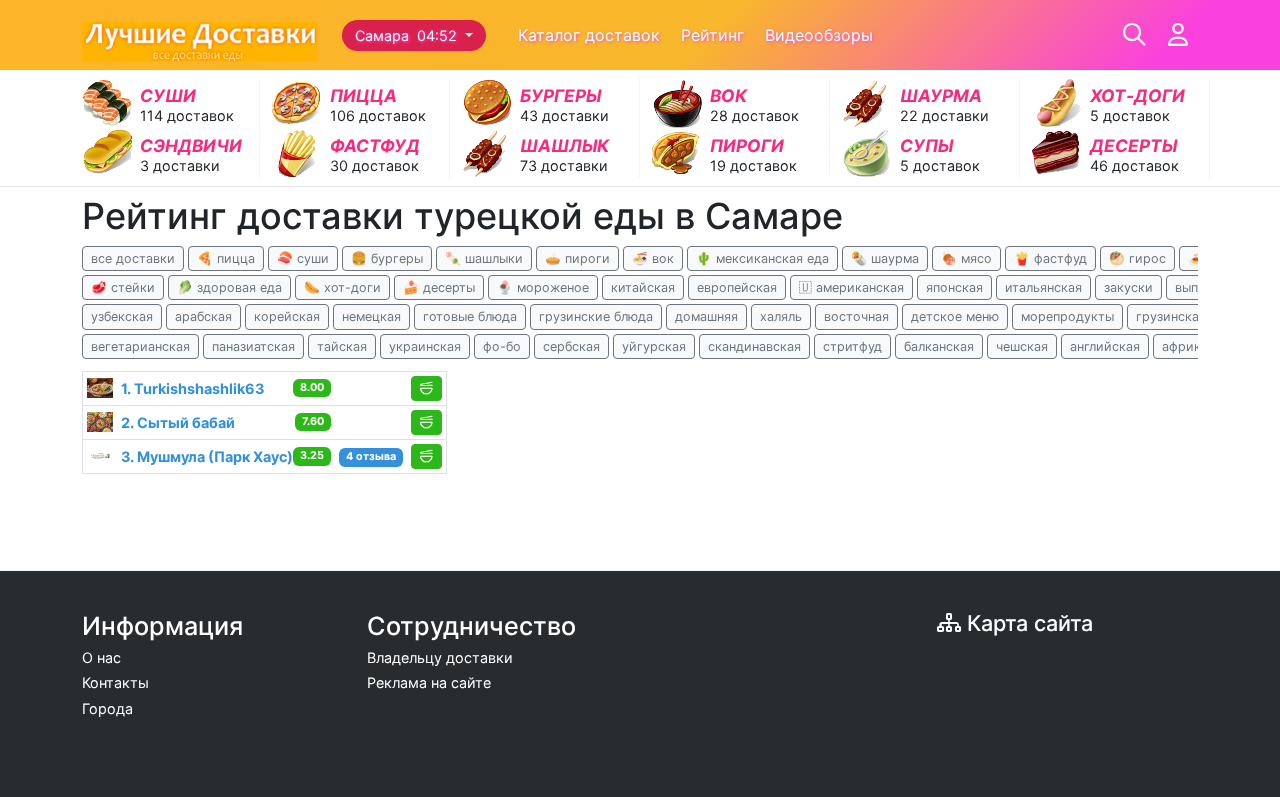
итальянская (1043, 287)
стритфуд (852, 346)
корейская (287, 316)
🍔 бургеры (387, 258)
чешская (1022, 346)
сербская (571, 346)
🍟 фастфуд (1050, 258)
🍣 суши (303, 258)
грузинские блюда (596, 316)
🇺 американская (851, 287)
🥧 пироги (577, 258)
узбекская (122, 316)
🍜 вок (653, 258)
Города (107, 708)
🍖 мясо (966, 258)
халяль (781, 316)
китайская (643, 287)
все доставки (133, 258)
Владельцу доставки (440, 657)
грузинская (1171, 316)
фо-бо (502, 346)
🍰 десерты (439, 287)
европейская (737, 287)
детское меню (955, 316)
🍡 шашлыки (484, 258)
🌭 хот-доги (342, 287)
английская (1105, 346)
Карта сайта (1027, 623)
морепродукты (1067, 316)
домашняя (706, 316)
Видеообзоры (819, 35)
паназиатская (253, 346)
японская (954, 287)
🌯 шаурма (885, 258)
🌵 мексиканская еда (762, 258)
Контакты (115, 682)
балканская (939, 346)
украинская (425, 346)
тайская (342, 346)
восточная (856, 316)
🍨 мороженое (543, 287)
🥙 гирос (1137, 258)
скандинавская (754, 346)
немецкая (371, 316)
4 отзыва (371, 456)
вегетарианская (140, 346)
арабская (203, 316)
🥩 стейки (123, 287)
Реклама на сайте (429, 682)
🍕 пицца (226, 258)
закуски (1128, 287)
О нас (101, 657)
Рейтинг (712, 35)
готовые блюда (470, 316)
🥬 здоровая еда (229, 287)
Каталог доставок (589, 35)
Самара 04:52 (408, 35)
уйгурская (654, 346)
